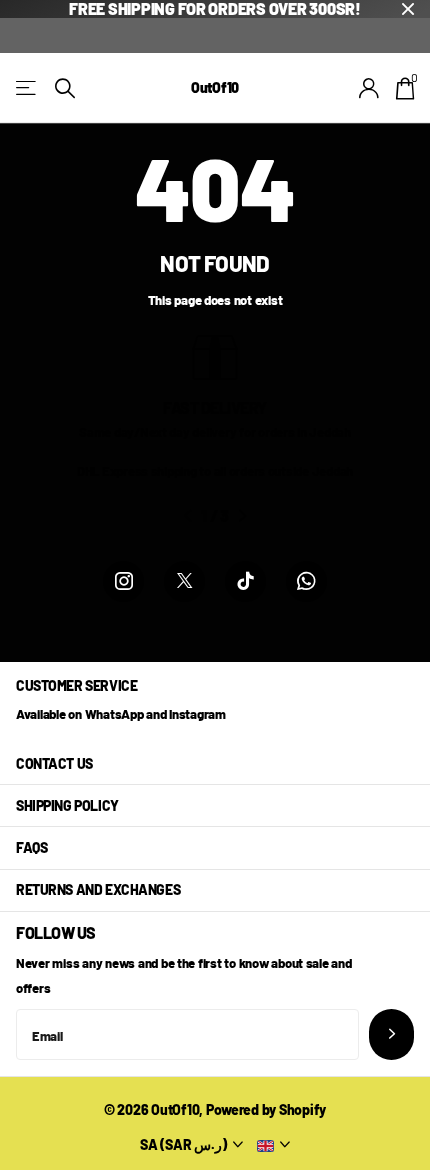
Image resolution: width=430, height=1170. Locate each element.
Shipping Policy (67, 805)
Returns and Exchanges (98, 889)
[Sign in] (369, 88)
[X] (184, 581)
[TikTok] (245, 581)
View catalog (27, 88)
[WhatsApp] (306, 581)
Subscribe (391, 1034)
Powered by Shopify (266, 1109)
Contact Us (54, 763)
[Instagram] (123, 581)
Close (408, 9)
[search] (65, 88)
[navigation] (187, 516)
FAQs (31, 847)
